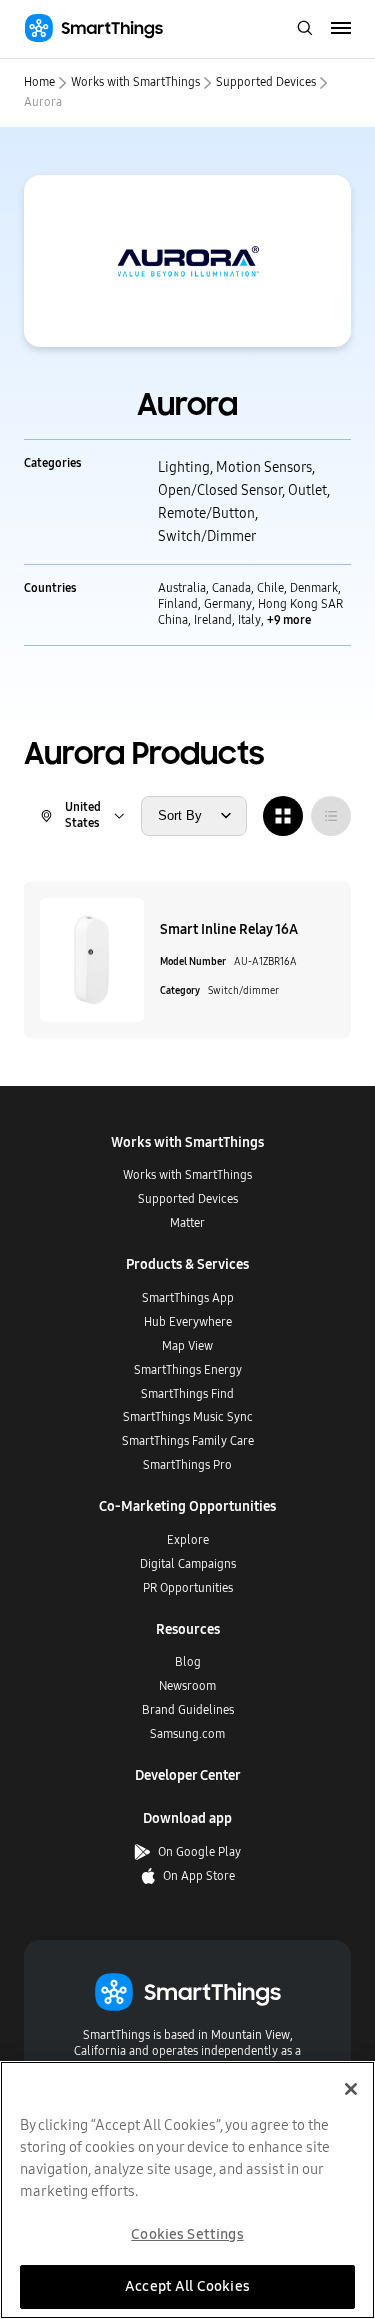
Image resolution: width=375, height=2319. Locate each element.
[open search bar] (305, 29)
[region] (187, 2190)
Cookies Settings (187, 2234)
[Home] (93, 28)
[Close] (351, 2089)
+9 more (289, 620)
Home (39, 82)
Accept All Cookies (187, 2286)
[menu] (341, 29)
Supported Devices (266, 82)
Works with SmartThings (135, 82)
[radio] (283, 816)
